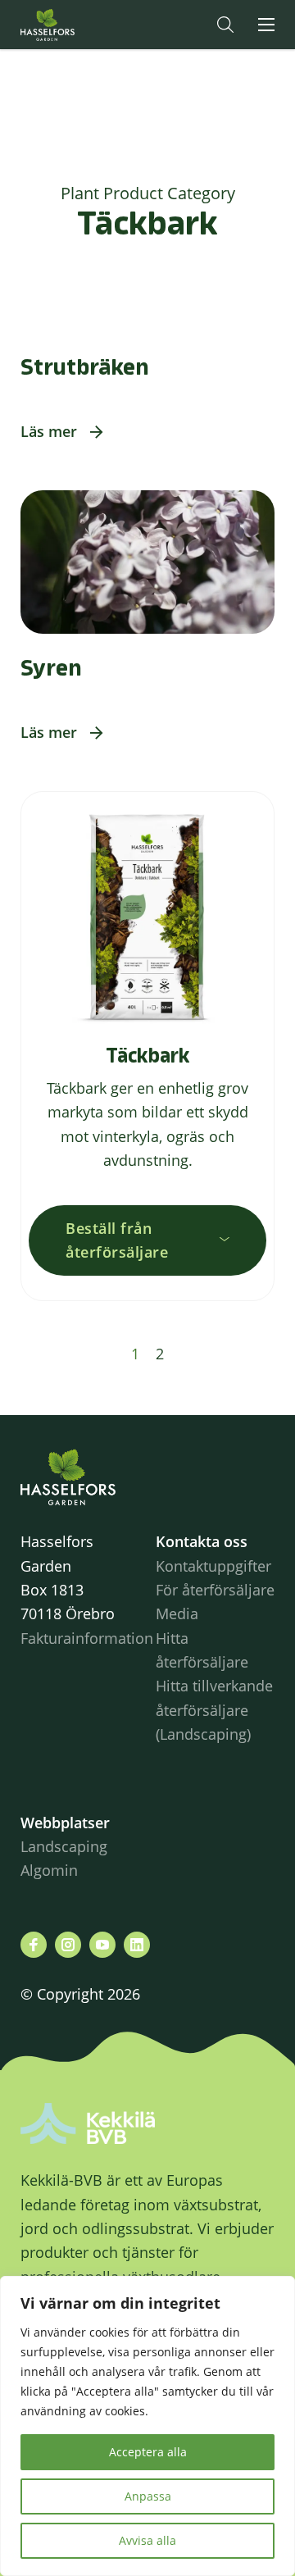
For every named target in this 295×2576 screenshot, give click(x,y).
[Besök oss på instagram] (68, 1945)
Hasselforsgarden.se (73, 25)
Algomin (49, 1870)
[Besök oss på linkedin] (137, 1945)
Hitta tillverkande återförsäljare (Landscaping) (214, 1710)
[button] (225, 25)
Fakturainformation (87, 1638)
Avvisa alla (147, 2540)
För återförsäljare (215, 1590)
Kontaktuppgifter (213, 1566)
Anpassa (148, 2496)
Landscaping (64, 1846)
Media (177, 1613)
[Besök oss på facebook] (34, 1945)
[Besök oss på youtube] (102, 1945)
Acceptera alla (148, 2452)
